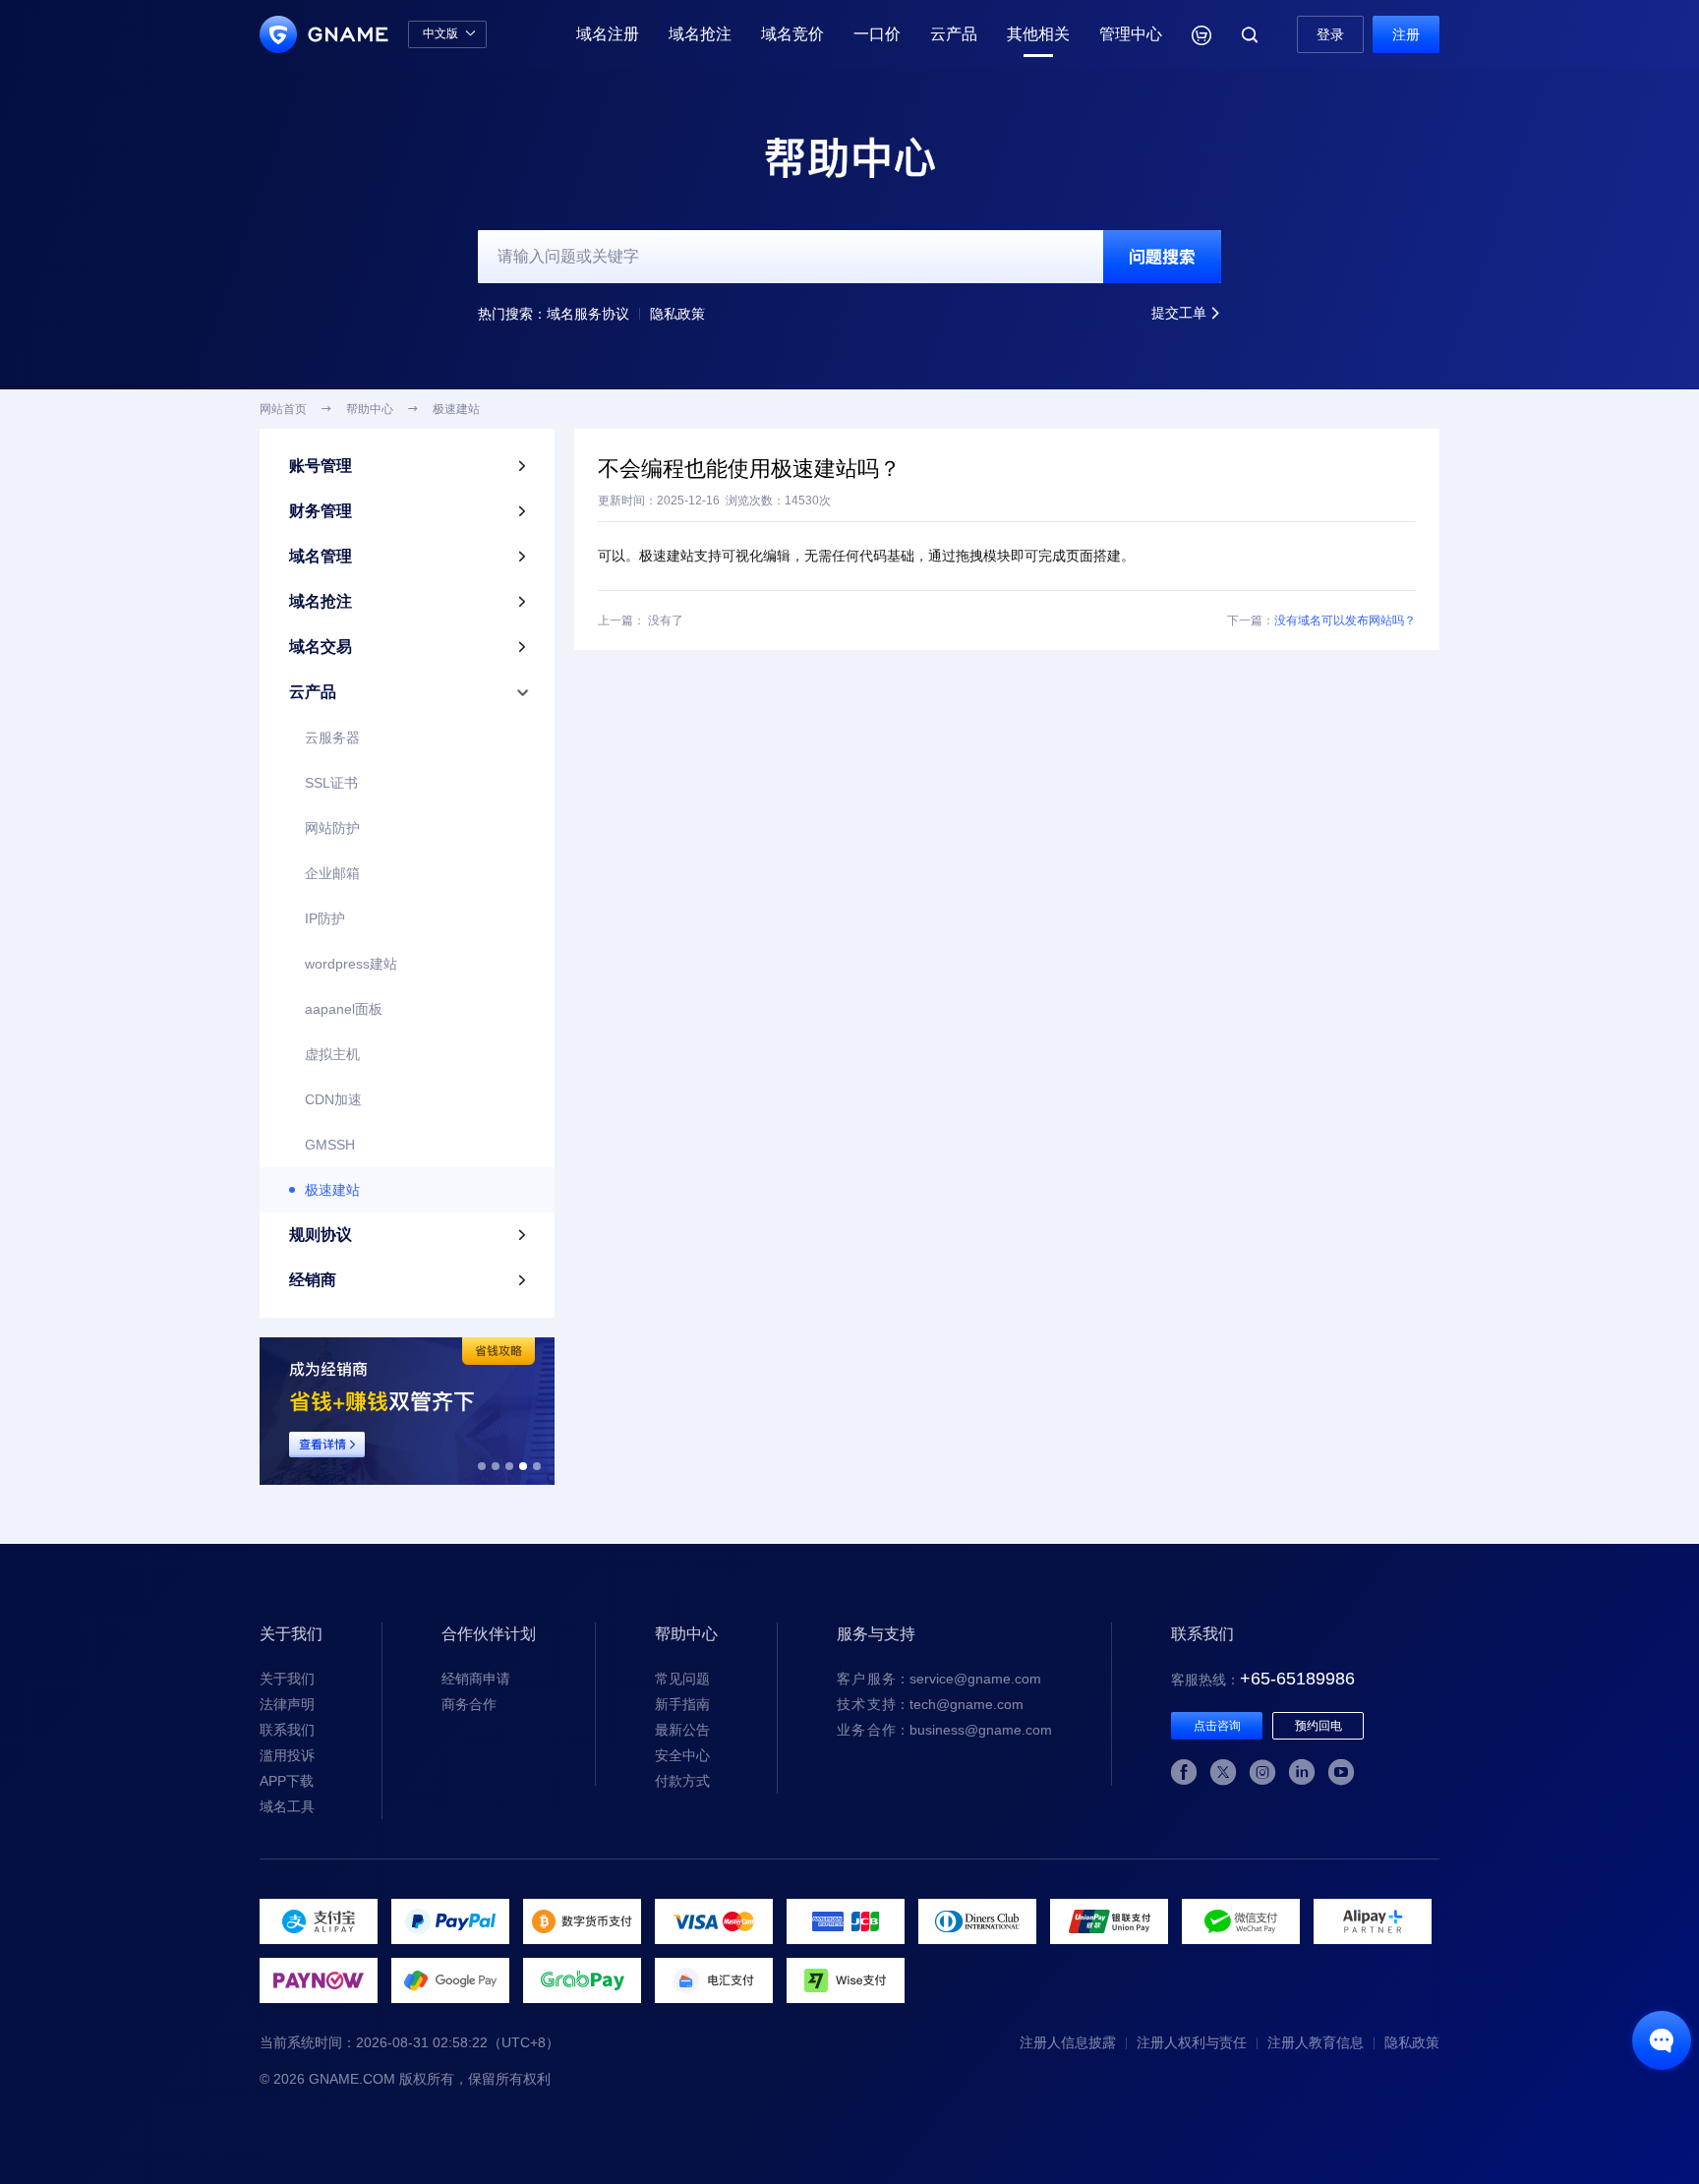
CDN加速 (333, 1099)
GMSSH (330, 1145)
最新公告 (682, 1730)
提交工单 (1186, 313)
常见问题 (682, 1679)
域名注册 (608, 34)
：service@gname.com (939, 1679)
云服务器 (332, 738)
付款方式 (682, 1781)
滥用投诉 (287, 1755)
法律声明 (287, 1704)
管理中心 (1131, 34)
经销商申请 (476, 1679)
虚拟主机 (332, 1054)
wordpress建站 (351, 964)
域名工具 (287, 1806)
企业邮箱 (332, 873)
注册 (1406, 34)
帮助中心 (370, 409)
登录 (1330, 34)
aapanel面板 (344, 1009)
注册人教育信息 (1316, 2042)
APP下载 (287, 1781)
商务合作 (469, 1704)
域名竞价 (792, 34)
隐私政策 (677, 314)
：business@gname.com (944, 1730)
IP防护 (325, 918)
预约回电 (1318, 1726)
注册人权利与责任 (1192, 2042)
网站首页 (283, 409)
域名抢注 (700, 34)
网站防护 (332, 828)
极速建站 (332, 1190)
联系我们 (287, 1730)
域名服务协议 (588, 314)
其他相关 (1038, 34)
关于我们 (287, 1679)
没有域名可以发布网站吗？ (1345, 620)
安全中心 (682, 1755)
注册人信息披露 (1068, 2042)
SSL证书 (331, 783)
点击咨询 (1217, 1726)
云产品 (954, 34)
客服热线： (1263, 1680)
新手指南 (682, 1704)
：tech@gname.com (930, 1704)
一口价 (877, 34)
